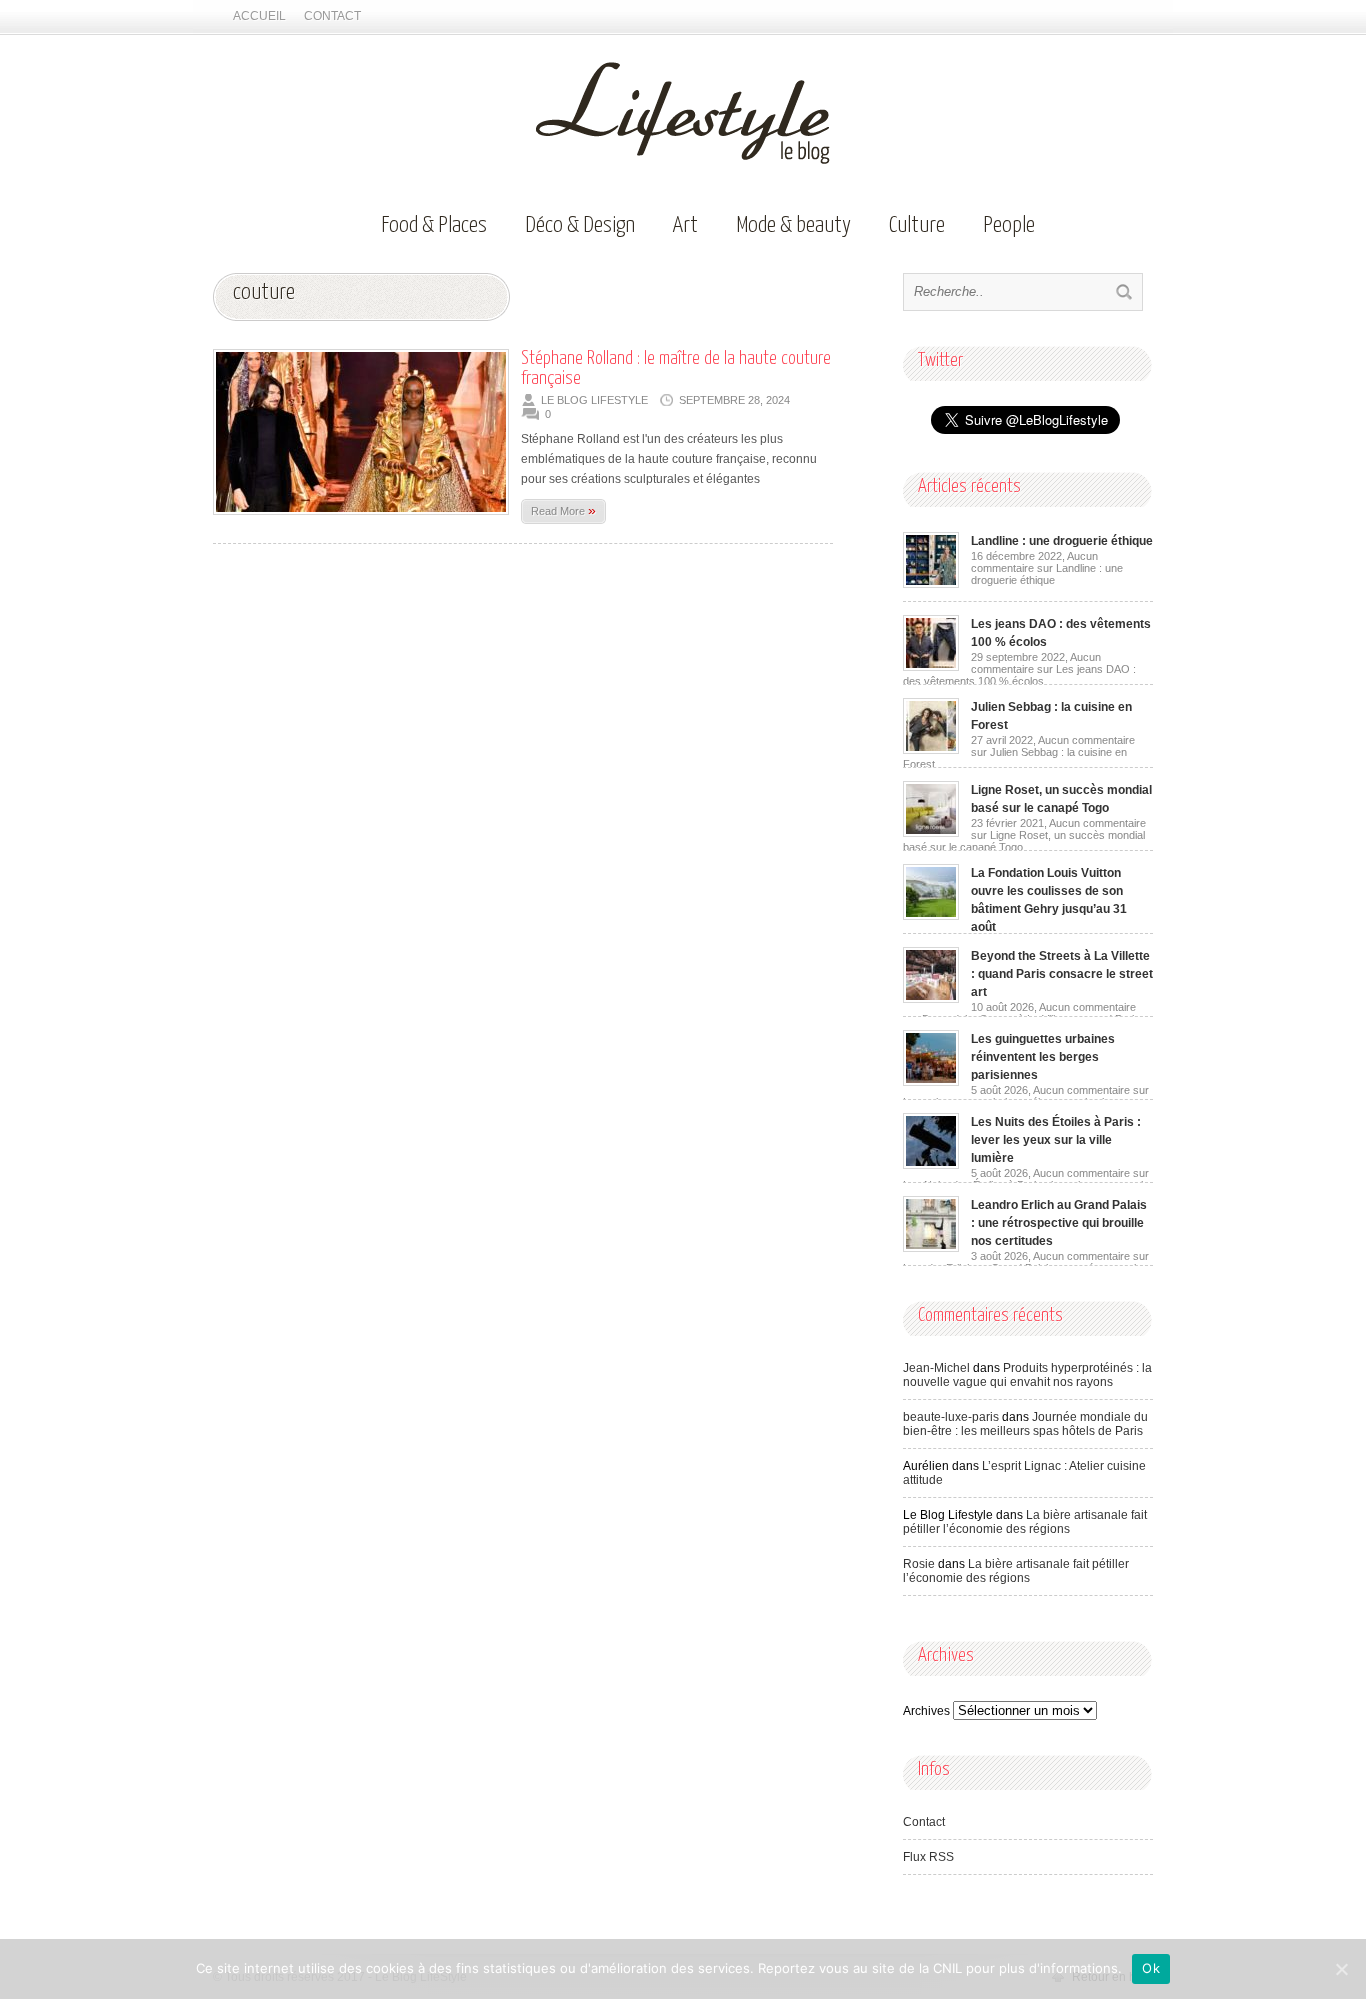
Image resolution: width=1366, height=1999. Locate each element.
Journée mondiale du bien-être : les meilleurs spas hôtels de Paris (1025, 1424)
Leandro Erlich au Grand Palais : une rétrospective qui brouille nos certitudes (1059, 1223)
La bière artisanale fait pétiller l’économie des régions (1025, 1522)
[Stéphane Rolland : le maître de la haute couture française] (361, 521)
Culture (917, 225)
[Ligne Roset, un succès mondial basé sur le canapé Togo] (931, 833)
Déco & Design (580, 225)
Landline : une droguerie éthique (1062, 541)
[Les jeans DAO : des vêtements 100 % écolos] (931, 667)
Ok (1151, 1968)
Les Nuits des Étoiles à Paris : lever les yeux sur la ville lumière (1056, 1140)
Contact (332, 16)
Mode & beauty (793, 225)
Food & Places (434, 225)
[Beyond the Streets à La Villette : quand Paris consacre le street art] (931, 999)
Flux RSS (928, 1857)
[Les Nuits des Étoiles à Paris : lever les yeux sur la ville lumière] (931, 1165)
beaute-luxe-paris (951, 1417)
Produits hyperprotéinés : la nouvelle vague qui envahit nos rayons (1027, 1375)
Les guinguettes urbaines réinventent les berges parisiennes (1043, 1057)
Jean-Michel (936, 1368)
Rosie (919, 1564)
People (1009, 225)
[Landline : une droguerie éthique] (931, 584)
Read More (563, 510)
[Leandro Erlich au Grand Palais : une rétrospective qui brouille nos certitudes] (931, 1248)
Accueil (259, 16)
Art (685, 225)
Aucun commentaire (1047, 568)
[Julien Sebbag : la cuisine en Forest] (931, 750)
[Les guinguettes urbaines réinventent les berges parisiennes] (931, 1082)
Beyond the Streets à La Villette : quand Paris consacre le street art (1062, 974)
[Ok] (1341, 1969)
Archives (926, 1711)
